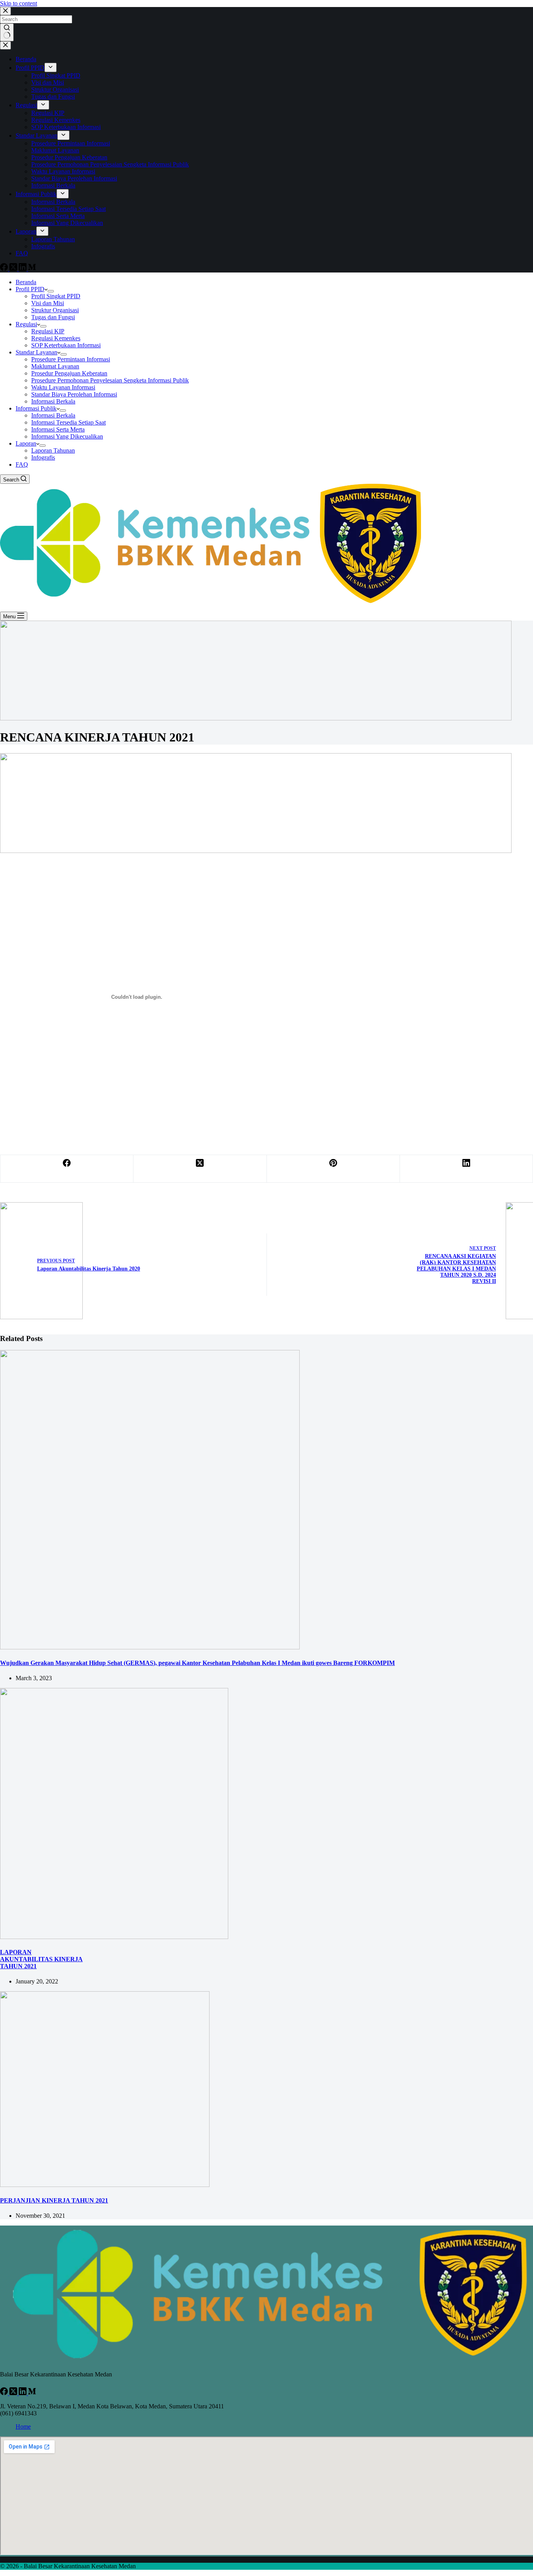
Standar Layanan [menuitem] (36, 135)
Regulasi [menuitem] (26, 105)
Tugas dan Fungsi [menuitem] (53, 96)
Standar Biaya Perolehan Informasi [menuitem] (74, 178)
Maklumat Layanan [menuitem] (55, 150)
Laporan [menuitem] (26, 231)
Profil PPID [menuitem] (30, 68)
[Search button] (7, 32)
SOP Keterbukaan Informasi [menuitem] (66, 127)
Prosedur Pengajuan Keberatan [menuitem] (69, 157)
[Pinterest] (333, 1169)
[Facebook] (5, 269)
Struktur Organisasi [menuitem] (55, 89)
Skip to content (19, 3)
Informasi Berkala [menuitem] (53, 185)
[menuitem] (51, 67)
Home (23, 2426)
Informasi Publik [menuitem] (36, 194)
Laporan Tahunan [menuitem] (53, 239)
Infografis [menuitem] (43, 246)
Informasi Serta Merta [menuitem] (58, 216)
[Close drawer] (5, 45)
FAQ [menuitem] (22, 253)
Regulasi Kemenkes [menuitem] (56, 120)
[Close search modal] (5, 11)
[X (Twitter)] (14, 269)
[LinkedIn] (23, 269)
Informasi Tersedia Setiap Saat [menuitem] (68, 209)
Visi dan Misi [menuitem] (48, 82)
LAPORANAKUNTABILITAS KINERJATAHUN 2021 (41, 1959)
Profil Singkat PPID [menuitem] (56, 75)
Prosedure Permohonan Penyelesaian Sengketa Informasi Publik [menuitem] (110, 164)
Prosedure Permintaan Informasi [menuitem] (71, 143)
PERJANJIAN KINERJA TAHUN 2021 (54, 2200)
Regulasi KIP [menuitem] (48, 113)
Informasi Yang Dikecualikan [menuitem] (67, 223)
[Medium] (32, 269)
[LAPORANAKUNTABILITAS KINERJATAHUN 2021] (114, 1937)
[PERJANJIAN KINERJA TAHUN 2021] (105, 2185)
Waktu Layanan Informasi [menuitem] (63, 171)
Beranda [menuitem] (26, 59)
